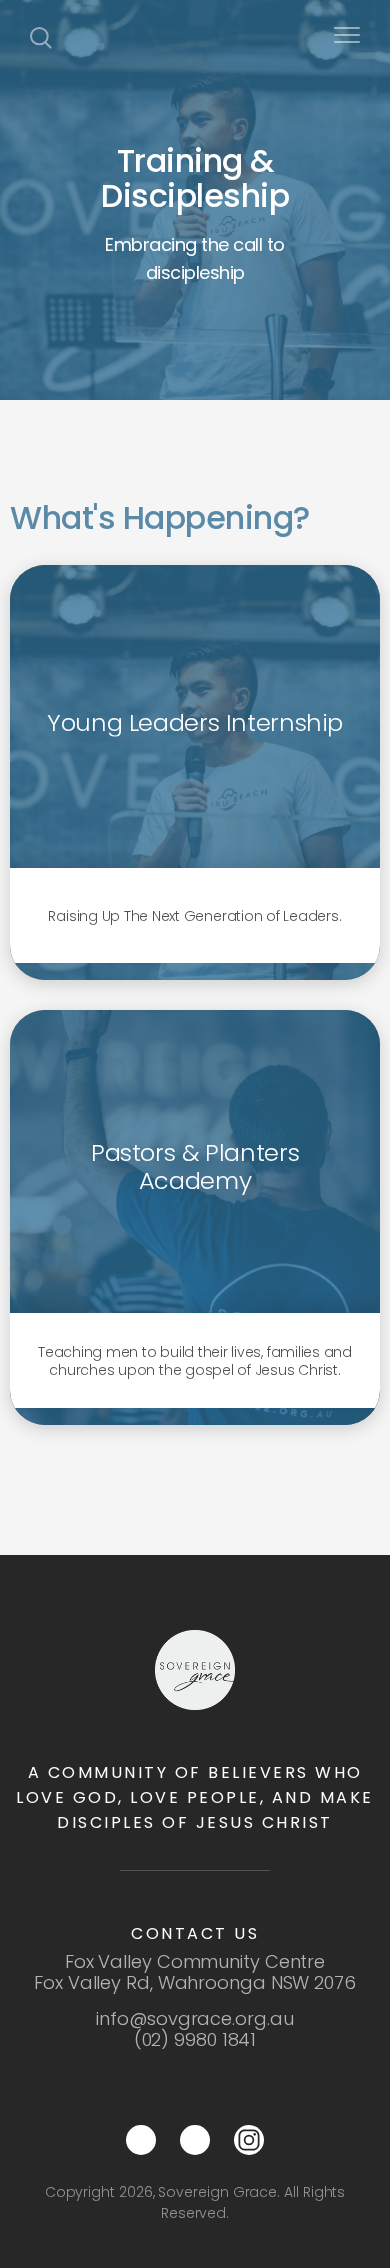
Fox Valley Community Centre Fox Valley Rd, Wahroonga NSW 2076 (195, 1972)
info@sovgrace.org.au (194, 2018)
